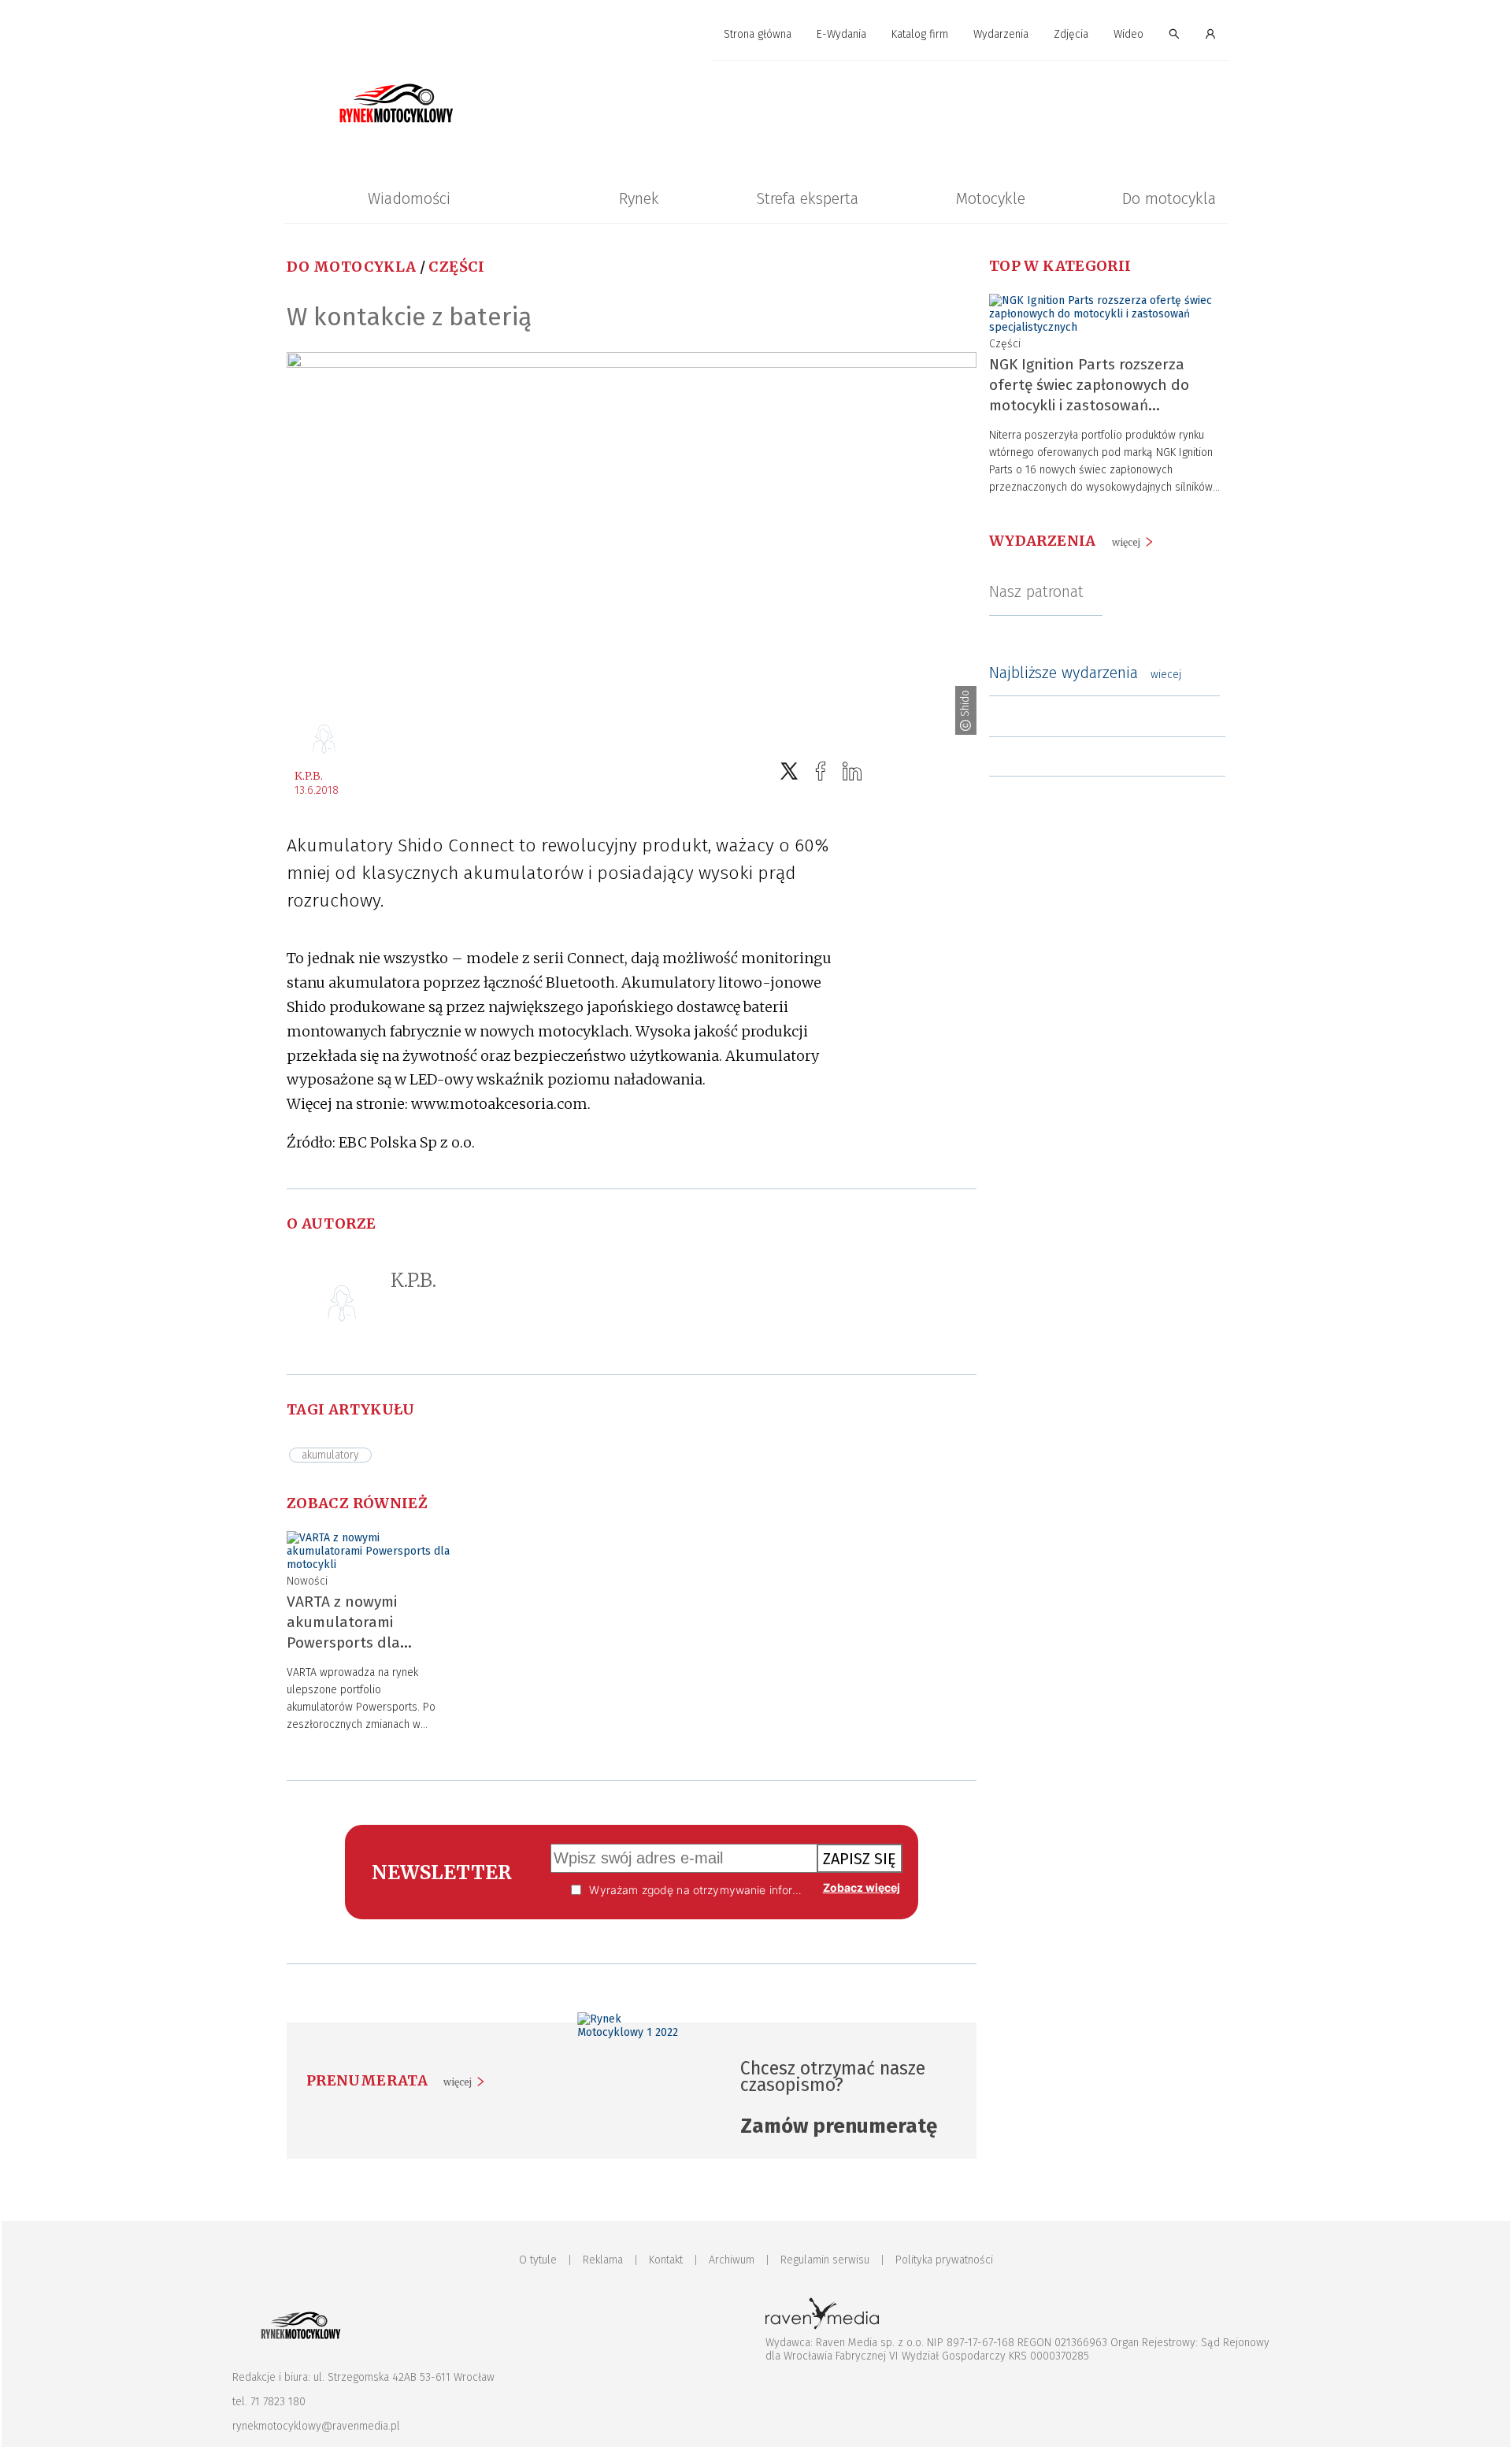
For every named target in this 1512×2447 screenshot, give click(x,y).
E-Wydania (841, 34)
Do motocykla (1169, 198)
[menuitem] (758, 35)
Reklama (603, 2260)
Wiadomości (409, 198)
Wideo (1128, 34)
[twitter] (789, 771)
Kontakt (666, 2260)
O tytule (538, 2260)
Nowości (307, 1581)
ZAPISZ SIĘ (860, 1859)
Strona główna (758, 34)
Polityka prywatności (944, 2260)
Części (456, 267)
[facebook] (821, 771)
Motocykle (990, 198)
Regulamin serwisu (825, 2260)
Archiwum (732, 2260)
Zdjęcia (1071, 34)
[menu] (756, 35)
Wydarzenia (1001, 34)
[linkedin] (852, 771)
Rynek (639, 198)
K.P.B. (309, 776)
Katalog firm (920, 34)
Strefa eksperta (807, 198)
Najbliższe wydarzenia (1085, 673)
